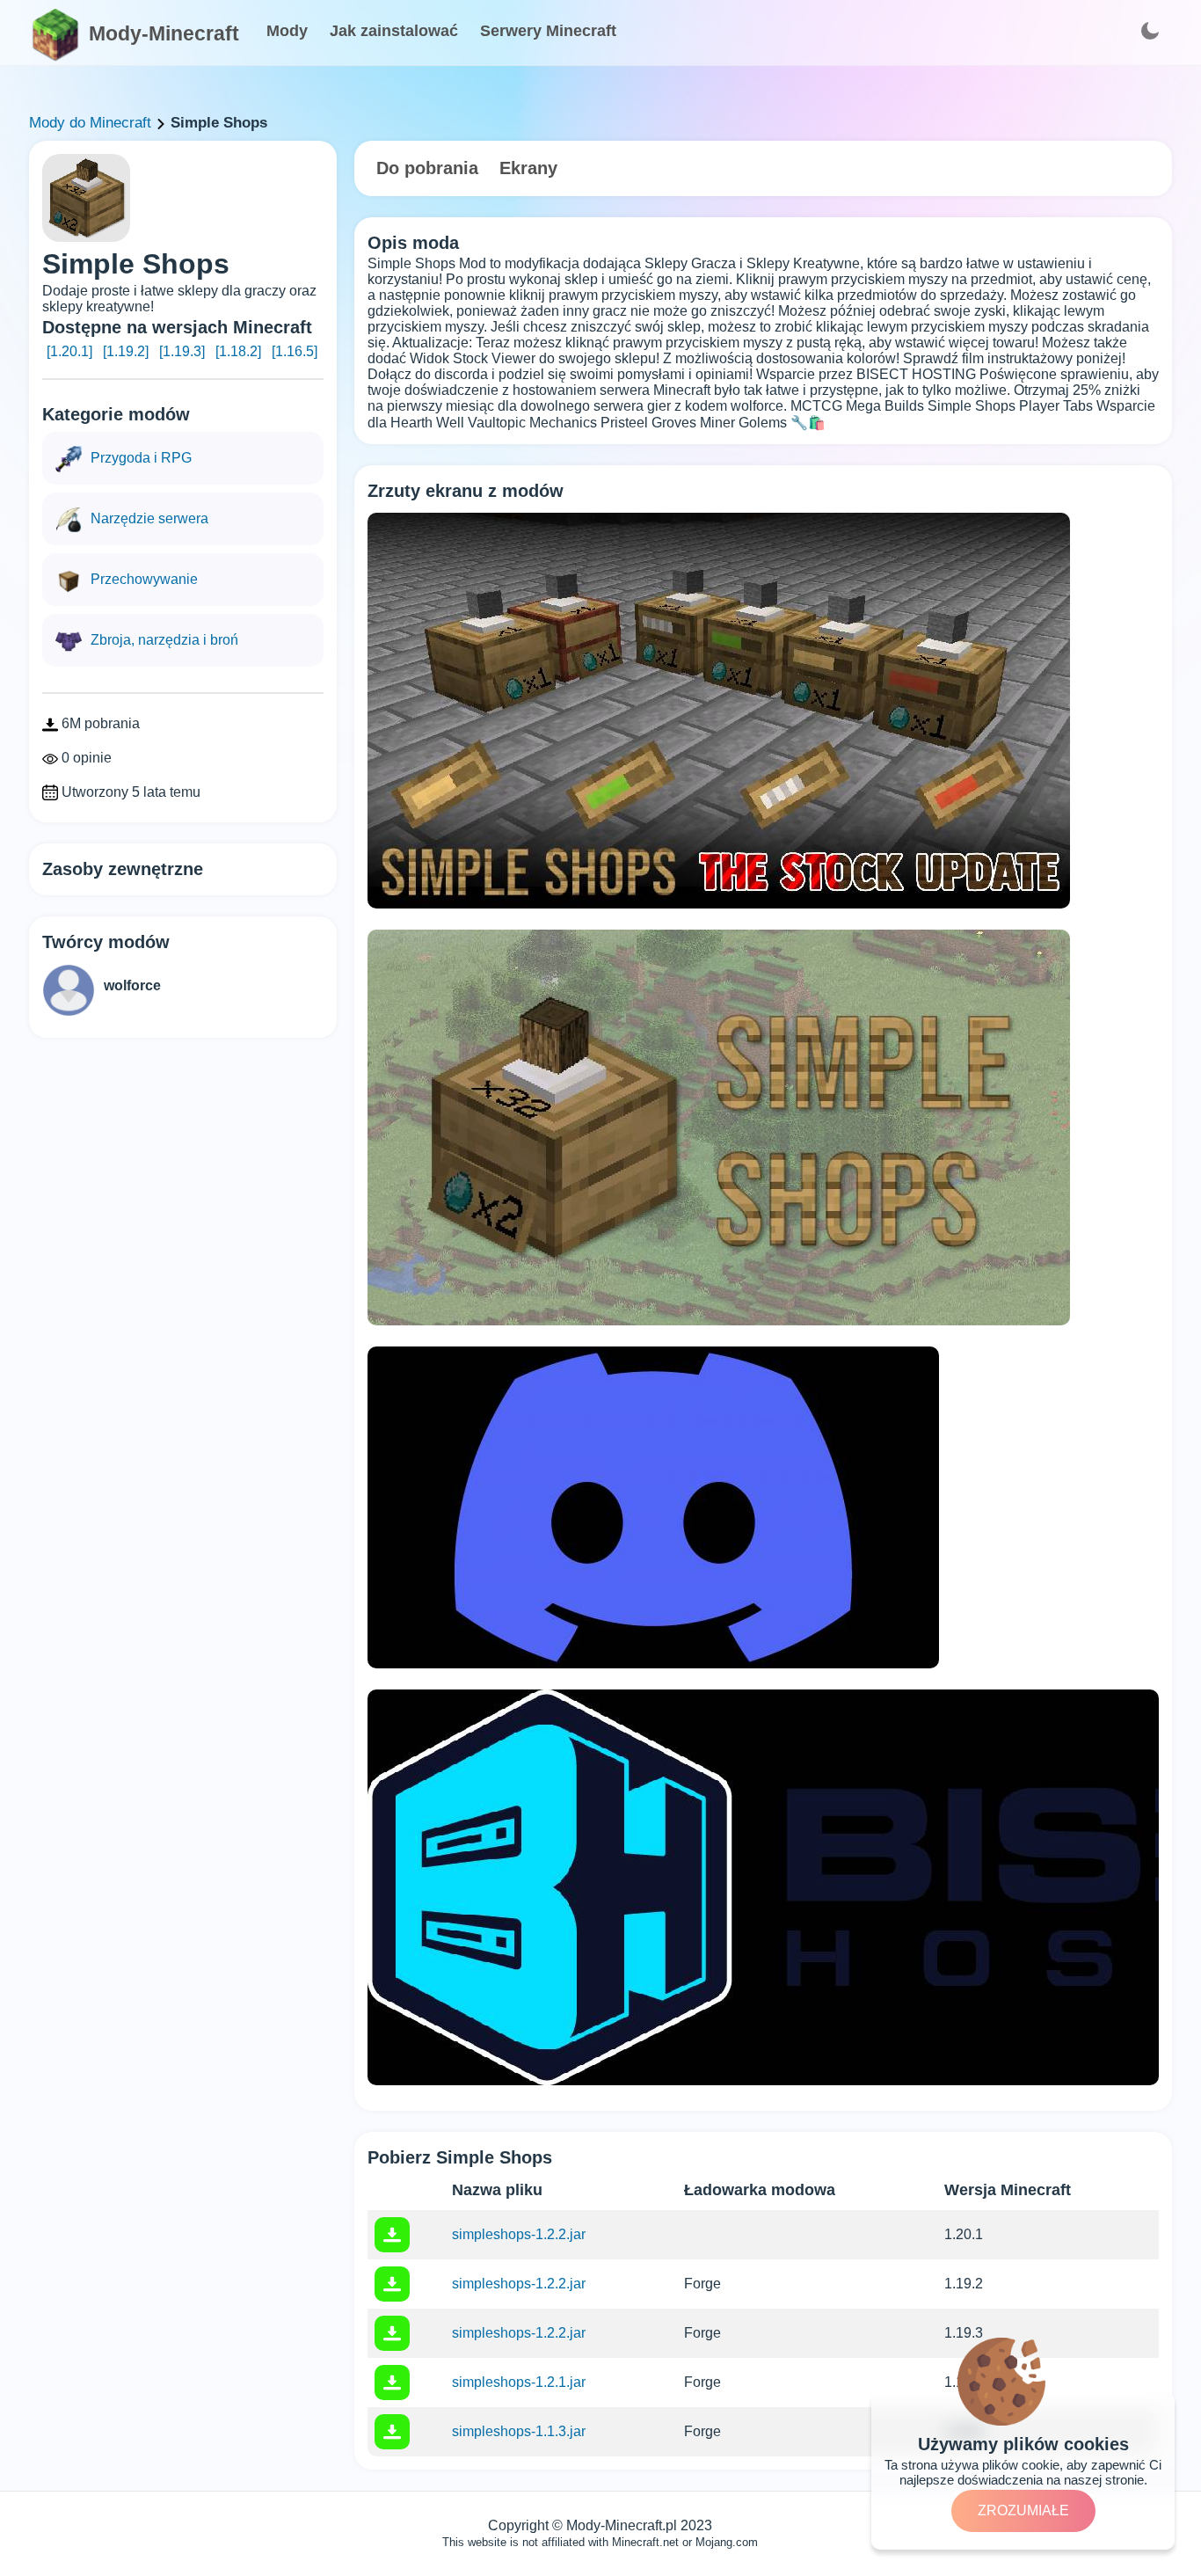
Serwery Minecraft (548, 31)
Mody (287, 31)
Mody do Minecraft (90, 123)
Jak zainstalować (394, 31)
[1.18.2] (238, 351)
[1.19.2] (126, 351)
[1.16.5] (295, 351)
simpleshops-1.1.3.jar (519, 2431)
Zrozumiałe (1023, 2510)
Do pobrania (427, 168)
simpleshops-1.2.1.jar (519, 2382)
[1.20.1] (69, 351)
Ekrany (528, 168)
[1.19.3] (182, 351)
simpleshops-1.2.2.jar (519, 2234)
